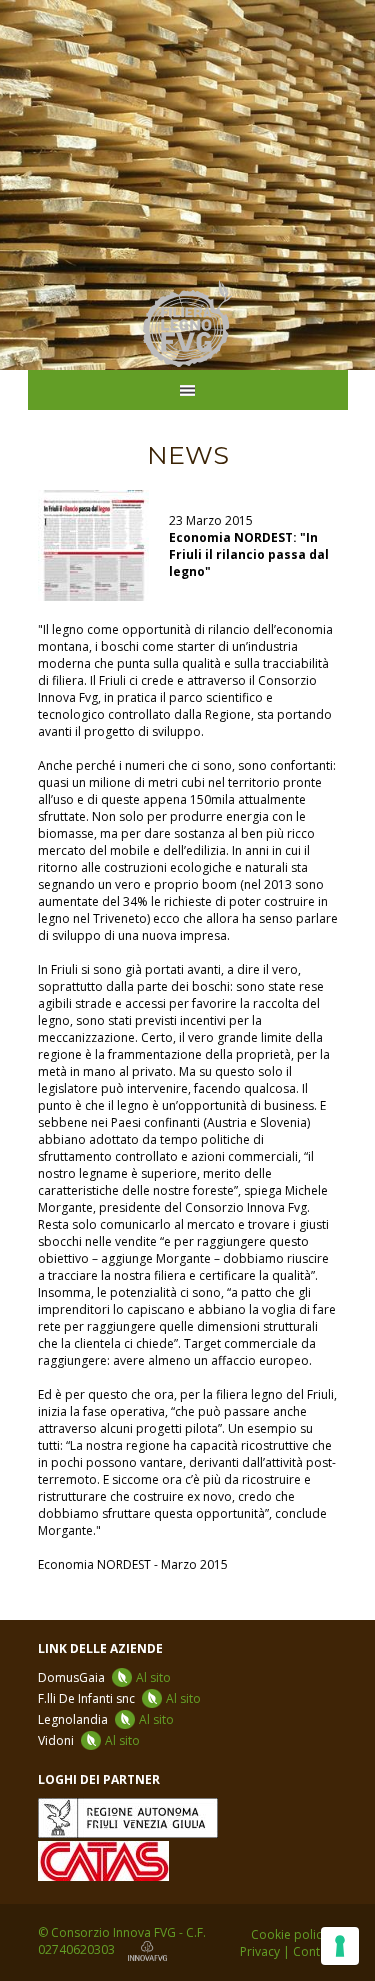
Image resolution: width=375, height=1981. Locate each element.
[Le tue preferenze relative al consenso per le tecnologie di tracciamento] (340, 1946)
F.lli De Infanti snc (119, 1698)
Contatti (315, 1951)
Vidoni (89, 1740)
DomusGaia (104, 1677)
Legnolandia (106, 1719)
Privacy (260, 1951)
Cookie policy (289, 1934)
